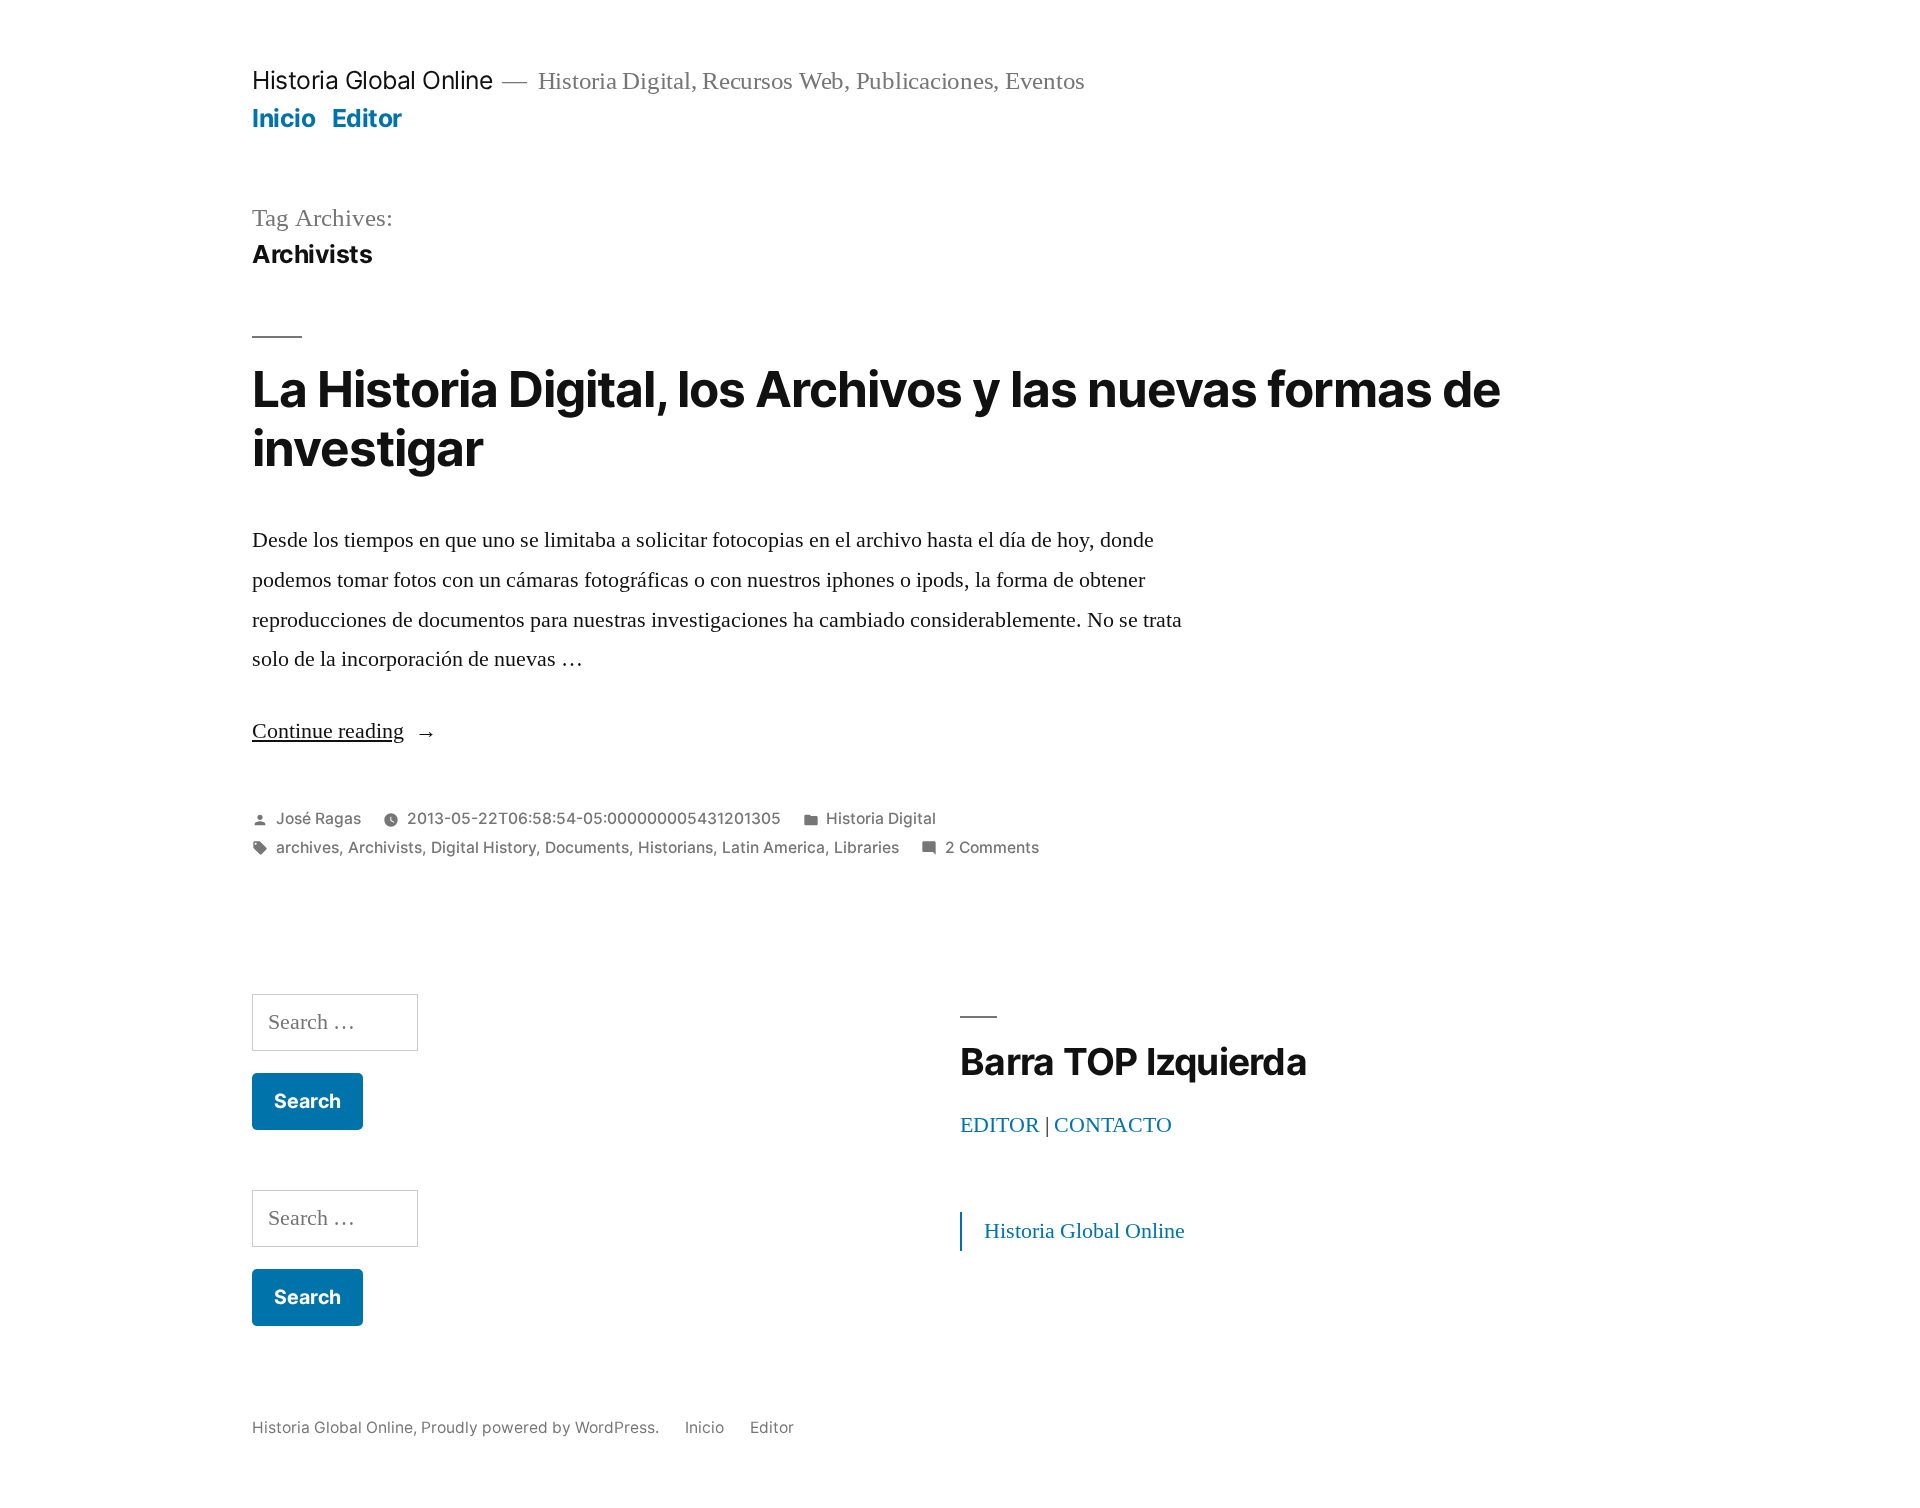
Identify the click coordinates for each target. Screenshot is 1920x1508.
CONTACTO (1113, 1125)
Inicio (283, 118)
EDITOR (1000, 1125)
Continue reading (344, 731)
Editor (367, 118)
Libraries (866, 847)
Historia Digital (881, 818)
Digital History (483, 847)
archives (307, 847)
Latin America (773, 847)
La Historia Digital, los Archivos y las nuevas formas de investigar (876, 418)
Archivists (385, 847)
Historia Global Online (372, 80)
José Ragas (318, 818)
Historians (675, 847)
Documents (587, 847)
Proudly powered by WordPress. (542, 1427)
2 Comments (992, 847)
